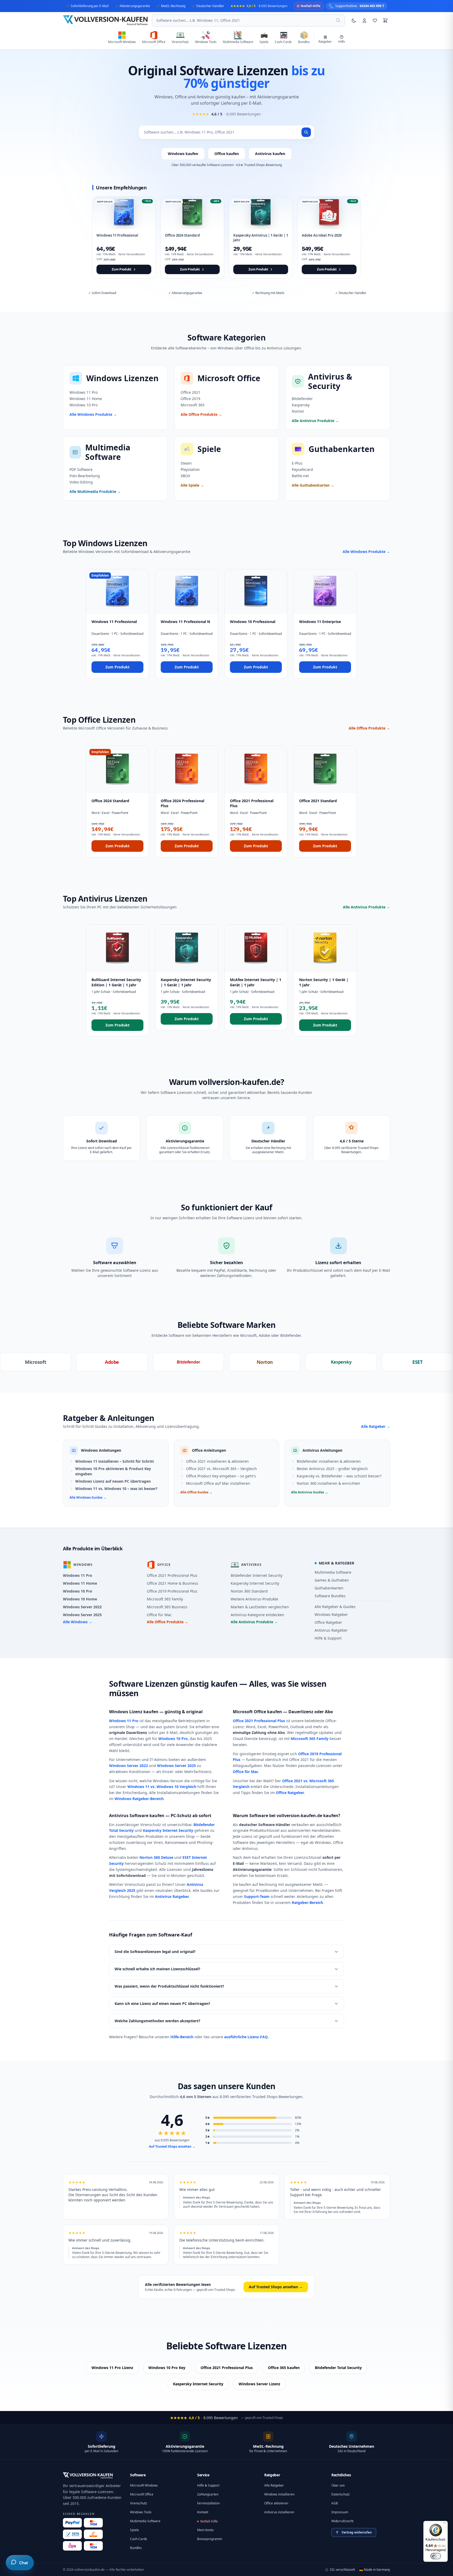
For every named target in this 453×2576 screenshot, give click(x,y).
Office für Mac (159, 1615)
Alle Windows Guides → (88, 1498)
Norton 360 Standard (249, 1591)
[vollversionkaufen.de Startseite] (88, 2476)
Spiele (134, 2530)
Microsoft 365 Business (167, 1607)
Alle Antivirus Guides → (309, 1492)
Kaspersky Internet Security (255, 1583)
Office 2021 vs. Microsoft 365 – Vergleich (222, 1469)
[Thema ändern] (354, 20)
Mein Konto (205, 2530)
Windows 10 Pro (78, 1591)
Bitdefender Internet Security (257, 1575)
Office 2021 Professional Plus (172, 1575)
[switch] (436, 2556)
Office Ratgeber (328, 1622)
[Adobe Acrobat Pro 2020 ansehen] (329, 237)
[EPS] (72, 2546)
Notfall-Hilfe (209, 2521)
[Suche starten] (306, 132)
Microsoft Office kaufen (257, 1712)
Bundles (136, 2548)
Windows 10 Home (80, 1599)
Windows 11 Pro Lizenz (112, 2368)
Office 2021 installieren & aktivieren (217, 1461)
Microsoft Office (142, 2494)
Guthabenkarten (329, 1588)
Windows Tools (141, 2512)
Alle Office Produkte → (369, 728)
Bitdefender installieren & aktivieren (329, 1461)
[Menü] (445, 2524)
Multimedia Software (333, 1572)
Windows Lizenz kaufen (134, 1712)
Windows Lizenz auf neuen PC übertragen (113, 1481)
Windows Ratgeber (331, 1614)
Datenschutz (341, 2494)
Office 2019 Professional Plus (172, 1591)
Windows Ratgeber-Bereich (139, 1799)
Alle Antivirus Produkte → (366, 907)
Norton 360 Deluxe (156, 1857)
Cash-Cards (139, 2539)
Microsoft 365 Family (165, 1599)
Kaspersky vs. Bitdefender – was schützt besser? (339, 1476)
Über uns (338, 2485)
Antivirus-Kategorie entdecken (257, 1615)
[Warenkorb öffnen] (385, 20)
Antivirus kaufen (270, 154)
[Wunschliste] (375, 20)
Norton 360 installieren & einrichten (328, 1483)
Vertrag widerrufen (357, 2532)
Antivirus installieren (279, 2512)
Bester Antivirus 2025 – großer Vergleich (332, 1469)
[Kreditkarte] (93, 2523)
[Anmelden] (364, 20)
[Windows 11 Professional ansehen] (124, 237)
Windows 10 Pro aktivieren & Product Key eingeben (113, 1471)
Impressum (340, 2512)
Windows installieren (279, 2494)
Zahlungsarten (208, 2494)
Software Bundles (330, 1596)
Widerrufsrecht (342, 2521)
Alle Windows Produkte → (366, 552)
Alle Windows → (78, 1622)
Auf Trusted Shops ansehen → (172, 2147)
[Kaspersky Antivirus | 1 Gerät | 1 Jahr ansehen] (261, 237)
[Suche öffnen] (338, 20)
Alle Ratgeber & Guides (335, 1607)
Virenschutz (139, 2503)
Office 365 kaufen (284, 2368)
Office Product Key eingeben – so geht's (221, 1476)
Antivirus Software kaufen (137, 1816)
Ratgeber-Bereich (307, 1902)
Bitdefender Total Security (338, 2368)
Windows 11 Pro (78, 1575)
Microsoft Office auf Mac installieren (218, 1483)
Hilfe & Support (328, 1638)
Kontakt (203, 2512)
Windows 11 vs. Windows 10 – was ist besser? (116, 1489)
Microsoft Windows (144, 2485)
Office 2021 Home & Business (172, 1583)
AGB (335, 2503)
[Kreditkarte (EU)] (93, 2546)
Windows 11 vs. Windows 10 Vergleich (162, 1787)
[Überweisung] (72, 2534)
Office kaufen (227, 154)
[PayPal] (72, 2523)
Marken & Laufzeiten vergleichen (260, 1607)
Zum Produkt (117, 667)
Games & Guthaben (332, 1580)
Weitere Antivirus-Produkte (254, 1599)
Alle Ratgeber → (376, 1426)
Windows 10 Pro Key (167, 2368)
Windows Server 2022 (82, 1607)
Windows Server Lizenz (259, 2384)
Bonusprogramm (210, 2539)
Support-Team (257, 1896)
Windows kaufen (183, 154)
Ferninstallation (208, 2503)
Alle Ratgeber (274, 2485)
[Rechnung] (93, 2534)
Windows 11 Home (80, 1583)
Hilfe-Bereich (182, 2037)
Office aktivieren (276, 2503)
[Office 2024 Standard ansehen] (192, 237)
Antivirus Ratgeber (331, 1630)
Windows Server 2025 (82, 1615)
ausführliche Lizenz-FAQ (246, 2037)
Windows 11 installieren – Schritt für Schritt (115, 1461)
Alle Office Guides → (196, 1492)
